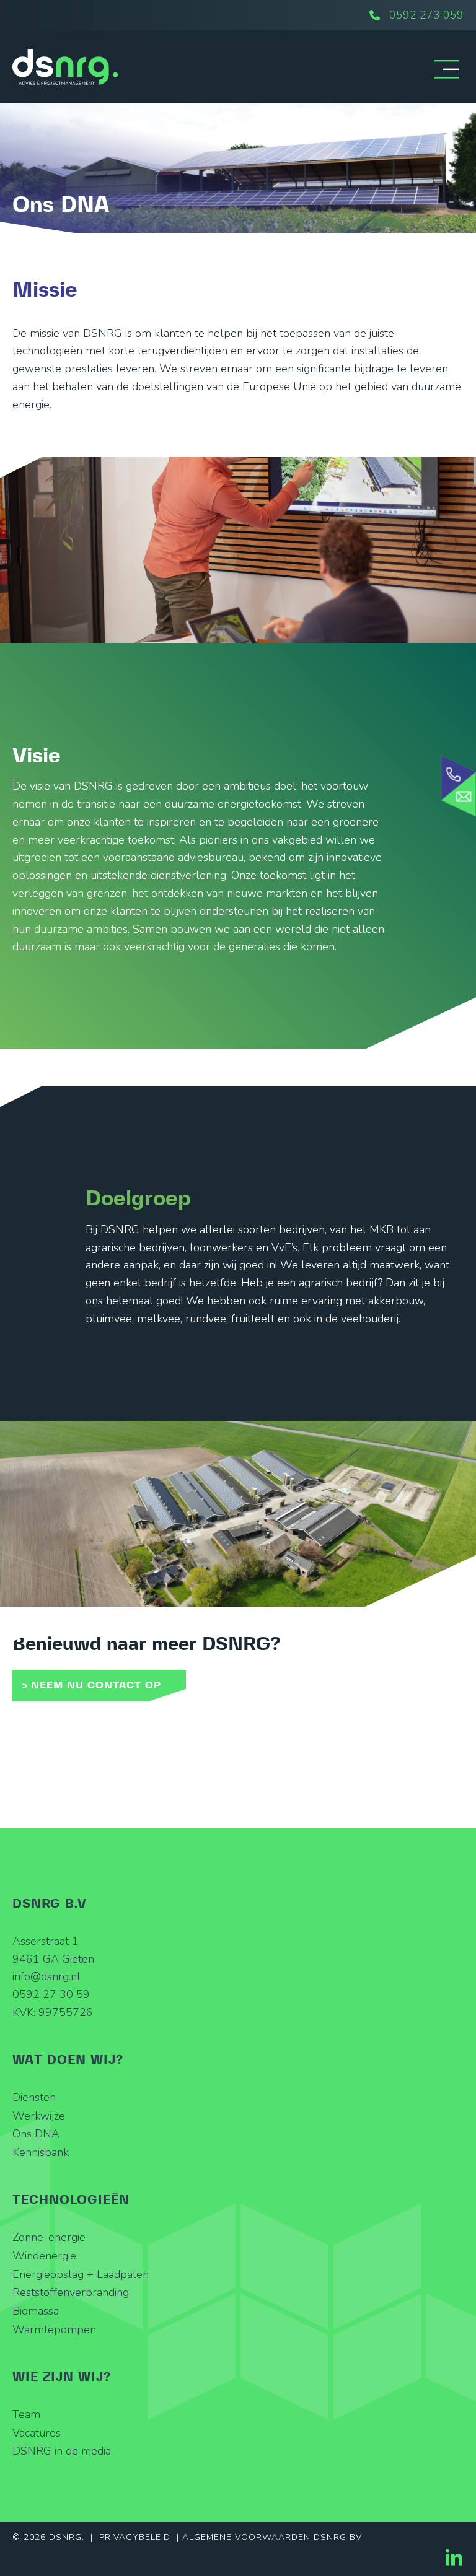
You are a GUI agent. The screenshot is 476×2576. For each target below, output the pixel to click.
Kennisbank (41, 2152)
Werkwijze (39, 2116)
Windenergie (44, 2256)
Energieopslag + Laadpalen (81, 2274)
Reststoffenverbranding (71, 2292)
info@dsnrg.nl (46, 1976)
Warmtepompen (54, 2329)
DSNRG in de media (62, 2451)
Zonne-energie (49, 2237)
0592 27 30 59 (51, 1994)
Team (26, 2414)
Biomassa (36, 2311)
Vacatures (37, 2433)
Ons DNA (36, 2134)
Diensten (34, 2097)
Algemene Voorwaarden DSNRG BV (272, 2537)
